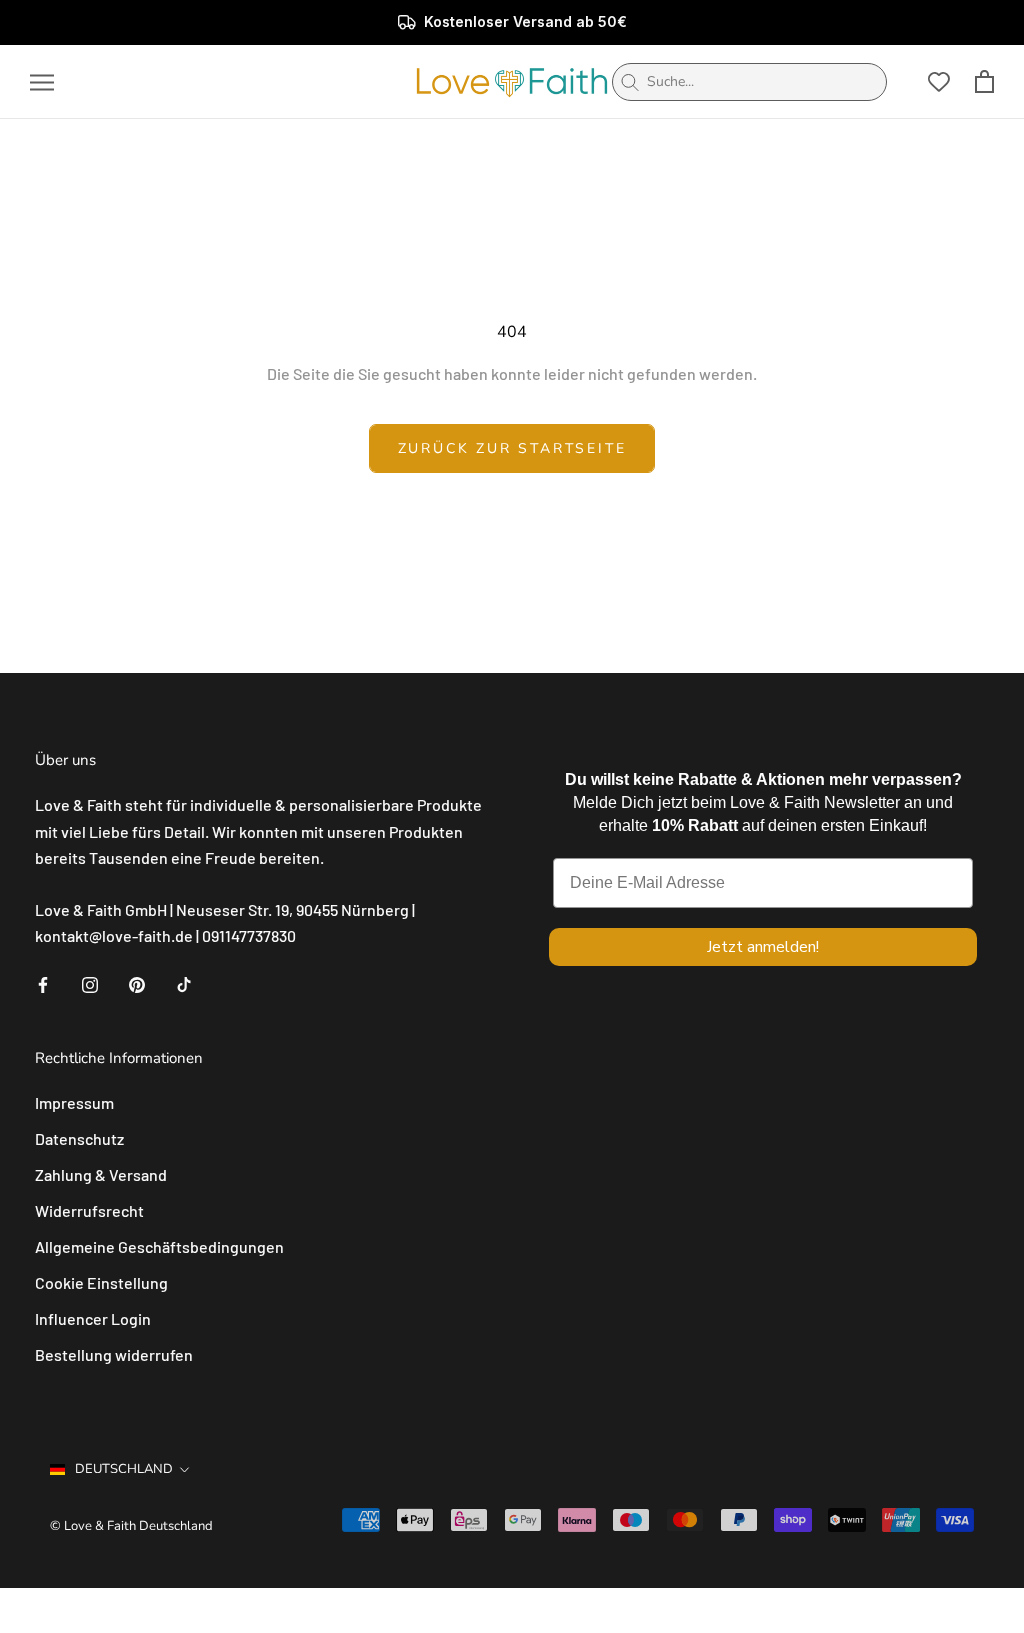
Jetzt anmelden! (763, 947)
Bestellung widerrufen (114, 1354)
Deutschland (124, 1469)
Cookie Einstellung (101, 1282)
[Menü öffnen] (42, 82)
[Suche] (630, 82)
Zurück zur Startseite (512, 448)
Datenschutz (79, 1138)
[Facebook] (43, 983)
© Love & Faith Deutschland (131, 1526)
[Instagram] (90, 983)
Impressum (74, 1102)
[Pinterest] (137, 983)
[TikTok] (184, 983)
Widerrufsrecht (89, 1210)
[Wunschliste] (939, 82)
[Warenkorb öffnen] (984, 81)
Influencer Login (93, 1318)
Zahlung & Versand (101, 1174)
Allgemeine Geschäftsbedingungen (159, 1246)
